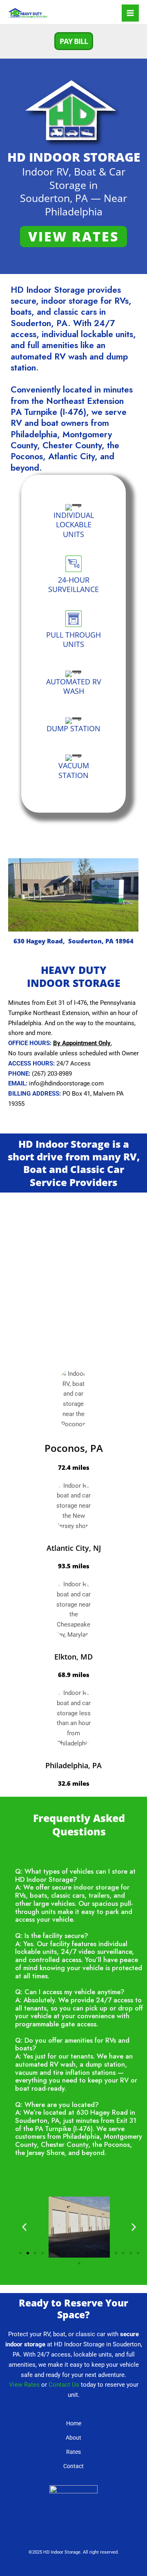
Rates (73, 2452)
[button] (74, 41)
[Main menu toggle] (130, 13)
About (73, 2438)
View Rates (24, 2385)
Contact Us (64, 2385)
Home (74, 2423)
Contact (73, 2466)
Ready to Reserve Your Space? (73, 2309)
